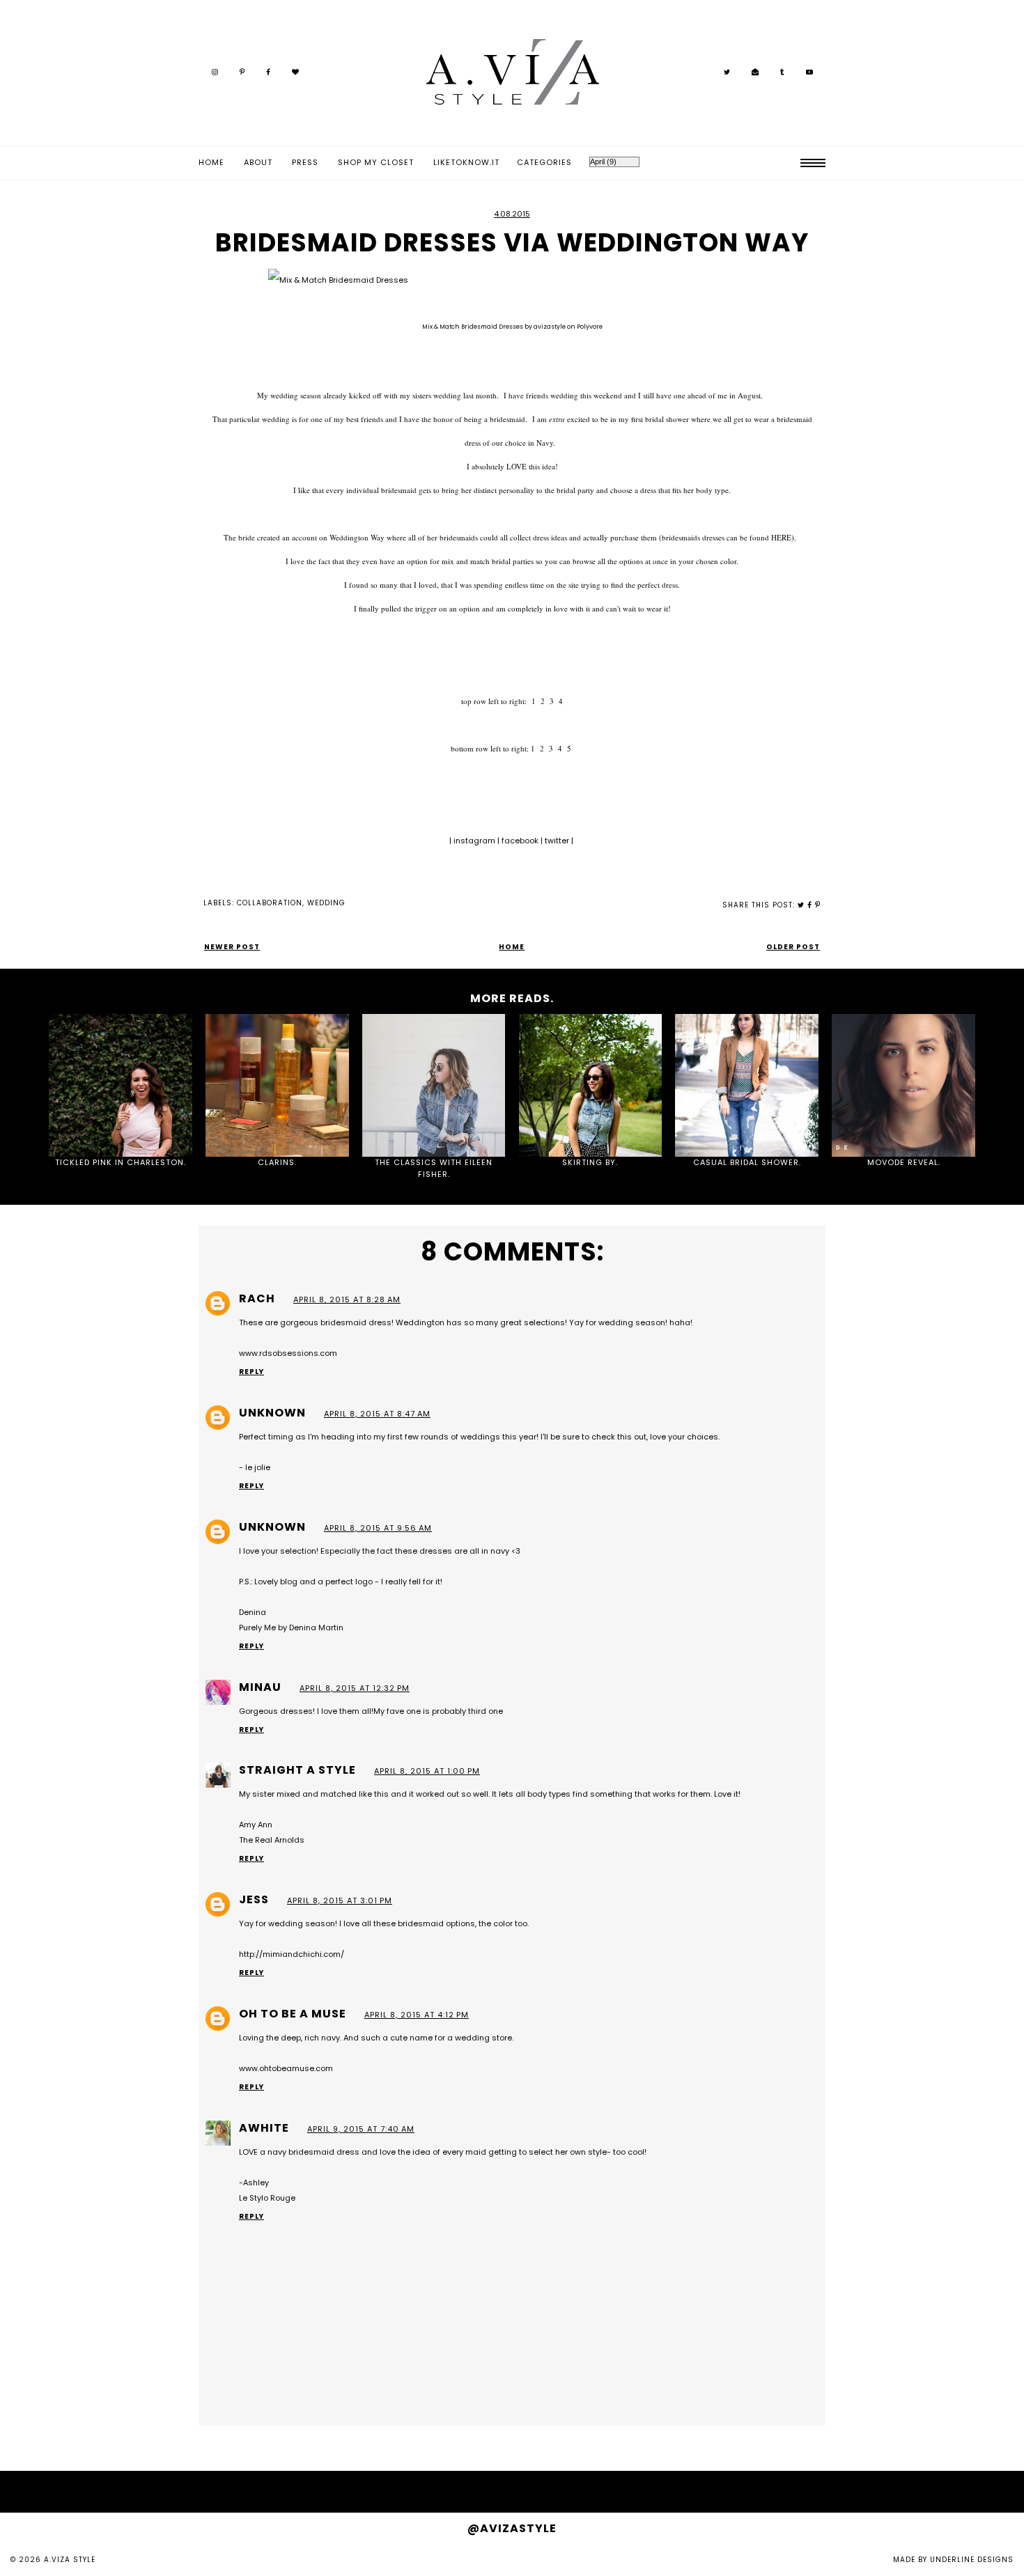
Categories (544, 162)
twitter (558, 841)
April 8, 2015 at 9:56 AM (378, 1528)
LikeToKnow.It (466, 162)
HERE (781, 537)
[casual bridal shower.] (747, 1086)
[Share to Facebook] (810, 905)
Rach (257, 1298)
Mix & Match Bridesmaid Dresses (473, 327)
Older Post (793, 947)
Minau (260, 1687)
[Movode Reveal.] (903, 1086)
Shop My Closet (376, 162)
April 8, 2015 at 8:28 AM (347, 1299)
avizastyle (550, 327)
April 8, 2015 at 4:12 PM (417, 2015)
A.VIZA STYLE (70, 2560)
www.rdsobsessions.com (288, 1353)
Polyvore (590, 327)
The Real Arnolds (272, 1840)
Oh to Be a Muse (293, 2014)
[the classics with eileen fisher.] (434, 1086)
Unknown (272, 1413)
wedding (326, 903)
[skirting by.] (591, 1086)
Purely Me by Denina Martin (291, 1627)
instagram (475, 841)
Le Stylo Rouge (267, 2198)
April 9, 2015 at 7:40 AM (361, 2129)
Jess (254, 1899)
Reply (251, 1372)
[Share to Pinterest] (818, 905)
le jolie (258, 1467)
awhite (264, 2128)
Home (211, 162)
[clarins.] (277, 1086)
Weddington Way (357, 537)
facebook (521, 841)
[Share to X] (801, 905)
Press (305, 162)
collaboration (270, 903)
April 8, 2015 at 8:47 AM (377, 1414)
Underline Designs (972, 2560)
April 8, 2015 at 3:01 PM (340, 1900)
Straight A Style (297, 1770)
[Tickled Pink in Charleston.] (121, 1086)
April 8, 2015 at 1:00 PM (427, 1771)
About (258, 162)
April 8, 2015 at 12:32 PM (355, 1688)
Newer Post (232, 947)
